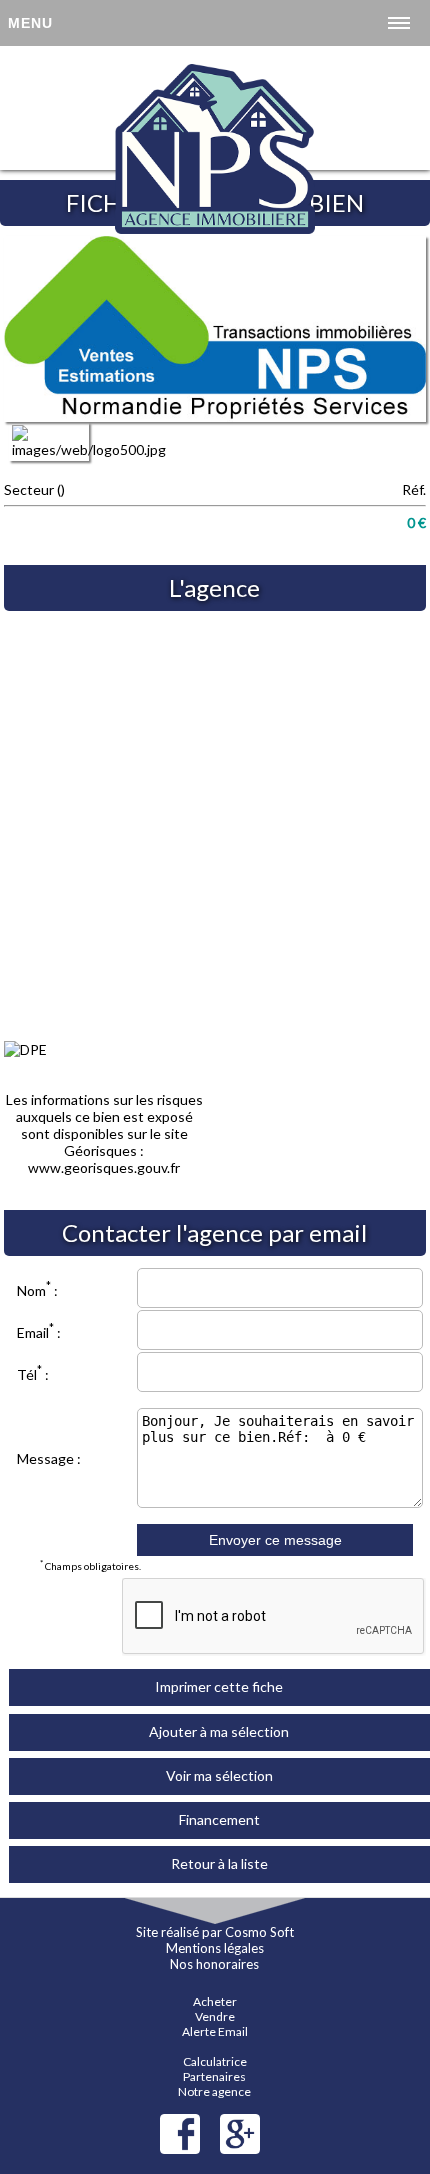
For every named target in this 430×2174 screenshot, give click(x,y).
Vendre (215, 2016)
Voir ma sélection (219, 1775)
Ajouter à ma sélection (219, 1731)
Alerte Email (215, 2031)
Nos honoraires (214, 1964)
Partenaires (214, 2076)
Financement (219, 1819)
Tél (27, 1374)
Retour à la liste (219, 1863)
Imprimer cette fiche (219, 1686)
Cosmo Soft (259, 1932)
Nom (31, 1290)
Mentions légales (215, 1948)
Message (45, 1458)
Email (33, 1332)
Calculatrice (215, 2061)
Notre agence (214, 2091)
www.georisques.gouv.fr (104, 1167)
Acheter (215, 2001)
